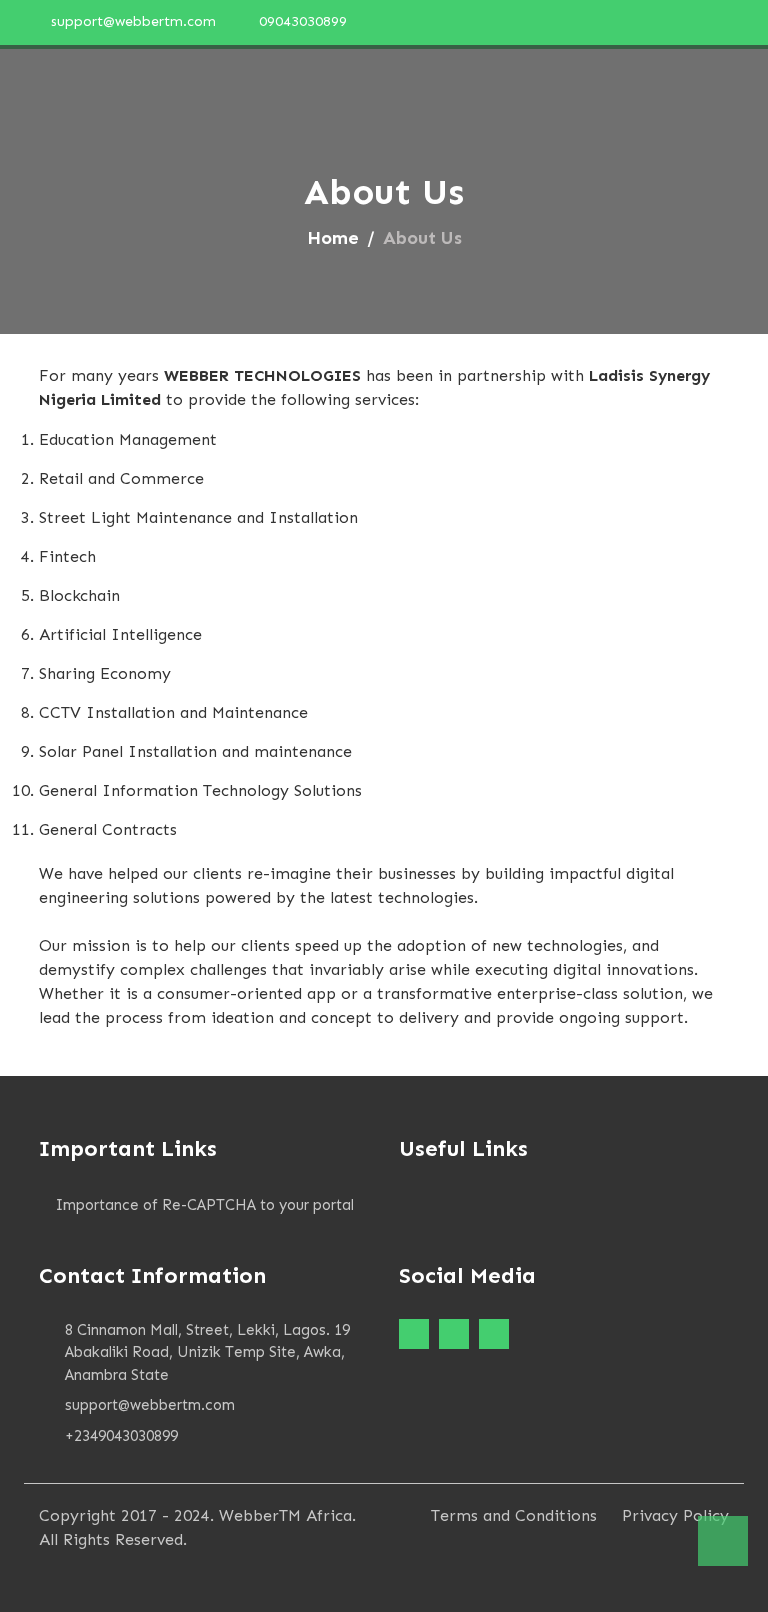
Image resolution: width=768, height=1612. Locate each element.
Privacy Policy (675, 1515)
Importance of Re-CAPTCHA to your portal (205, 1205)
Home (333, 238)
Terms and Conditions (514, 1515)
